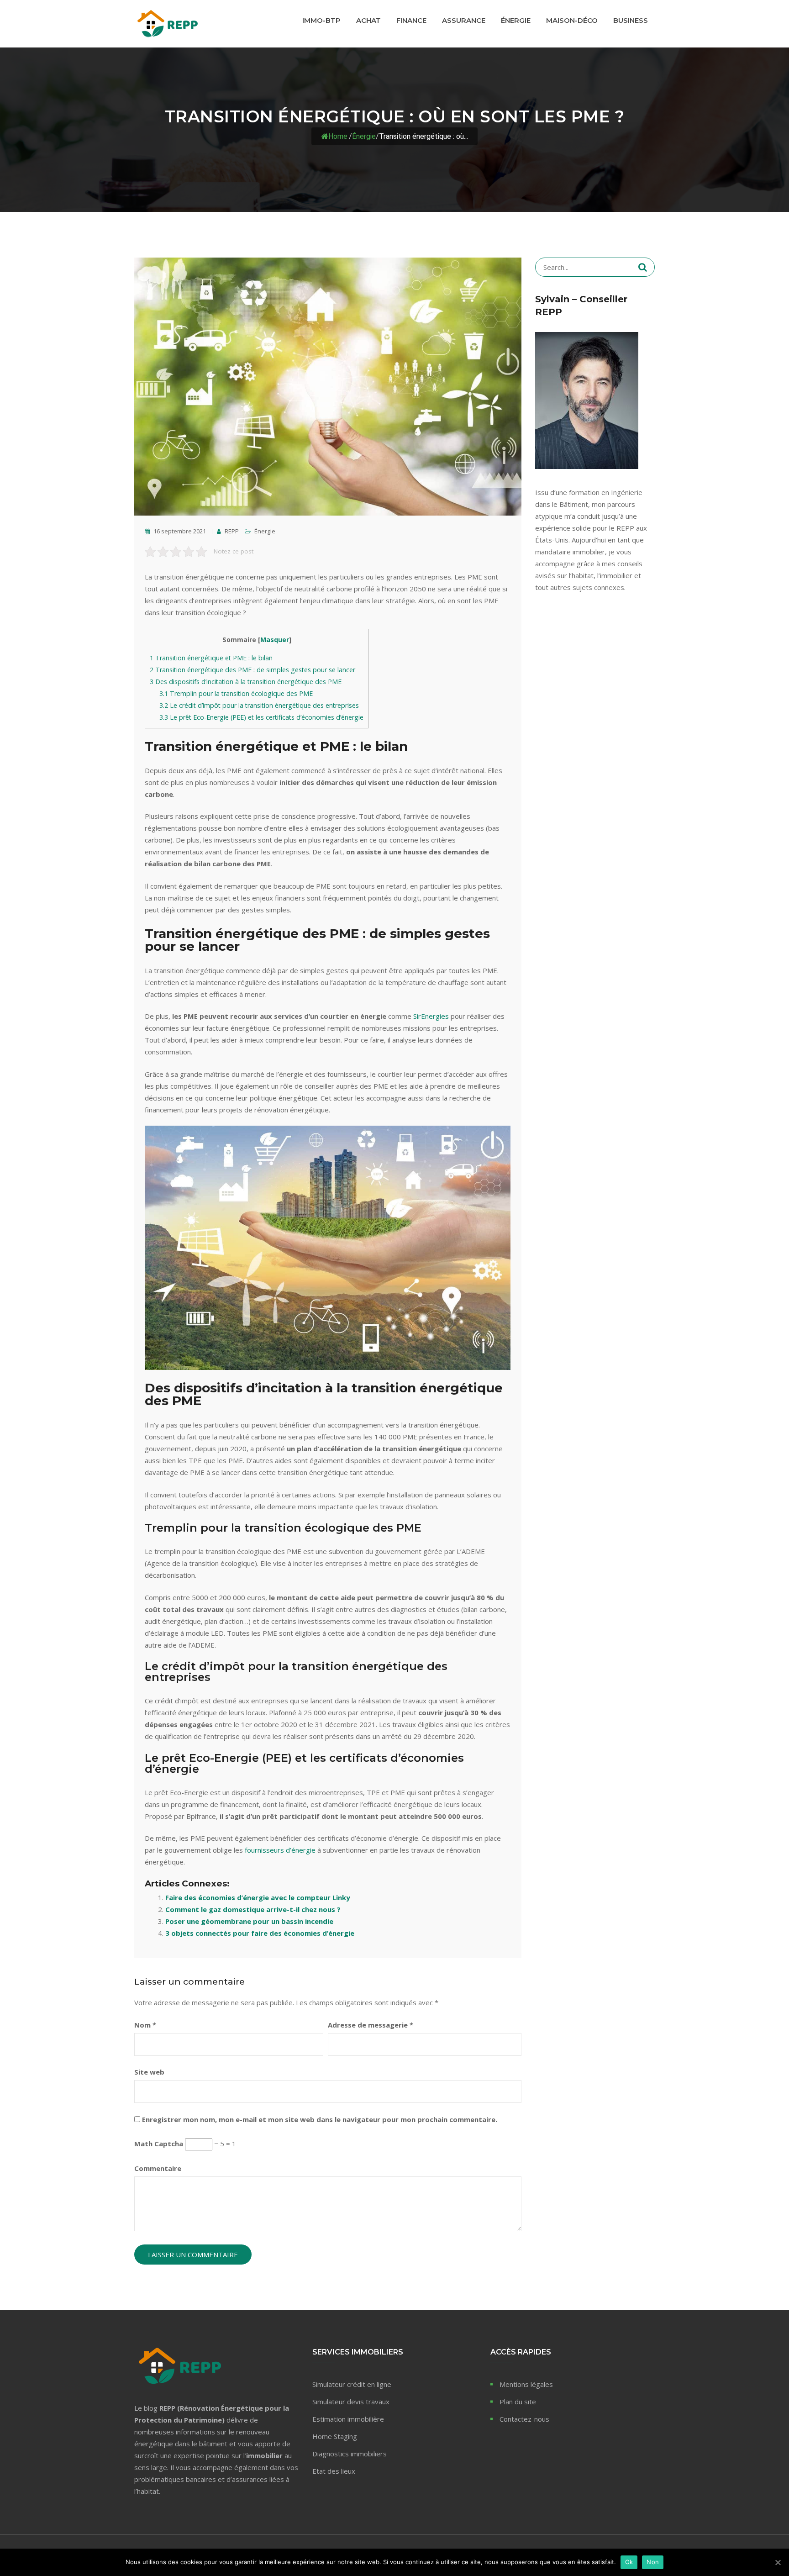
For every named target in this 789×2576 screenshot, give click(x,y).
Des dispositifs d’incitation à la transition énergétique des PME (246, 682)
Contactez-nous (524, 2419)
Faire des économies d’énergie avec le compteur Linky (258, 1897)
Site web (149, 2072)
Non (653, 2562)
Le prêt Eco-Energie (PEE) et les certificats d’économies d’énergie (261, 717)
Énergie (516, 20)
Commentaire (158, 2168)
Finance (411, 20)
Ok (629, 2562)
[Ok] (778, 2562)
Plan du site (518, 2402)
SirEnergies (431, 1016)
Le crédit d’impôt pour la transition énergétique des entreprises (259, 705)
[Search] (643, 267)
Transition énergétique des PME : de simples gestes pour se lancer (252, 670)
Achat (368, 20)
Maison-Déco (572, 20)
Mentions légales (526, 2384)
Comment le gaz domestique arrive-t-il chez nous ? (253, 1909)
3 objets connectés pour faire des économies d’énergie (260, 1933)
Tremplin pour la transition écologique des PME (236, 693)
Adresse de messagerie (371, 2025)
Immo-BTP (321, 20)
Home (338, 136)
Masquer (275, 640)
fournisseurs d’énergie (280, 1850)
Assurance (464, 20)
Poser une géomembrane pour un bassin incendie (249, 1921)
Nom (145, 2025)
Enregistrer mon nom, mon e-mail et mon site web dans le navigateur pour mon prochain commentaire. (320, 2119)
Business (631, 20)
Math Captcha (159, 2144)
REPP (231, 531)
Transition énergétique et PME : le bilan (211, 658)
